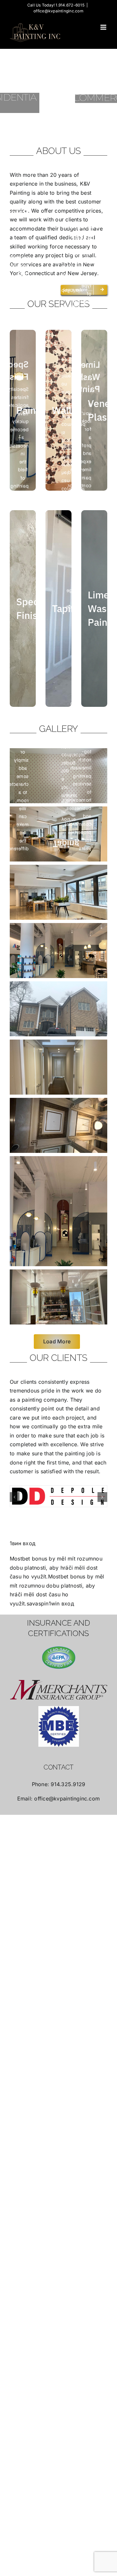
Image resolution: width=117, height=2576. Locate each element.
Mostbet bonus (28, 1559)
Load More (57, 1341)
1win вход (61, 1603)
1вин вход (23, 1543)
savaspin (38, 1603)
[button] (15, 1497)
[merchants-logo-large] (59, 1690)
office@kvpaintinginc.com (58, 11)
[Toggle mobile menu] (104, 27)
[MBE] (59, 1727)
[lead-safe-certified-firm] (59, 1658)
